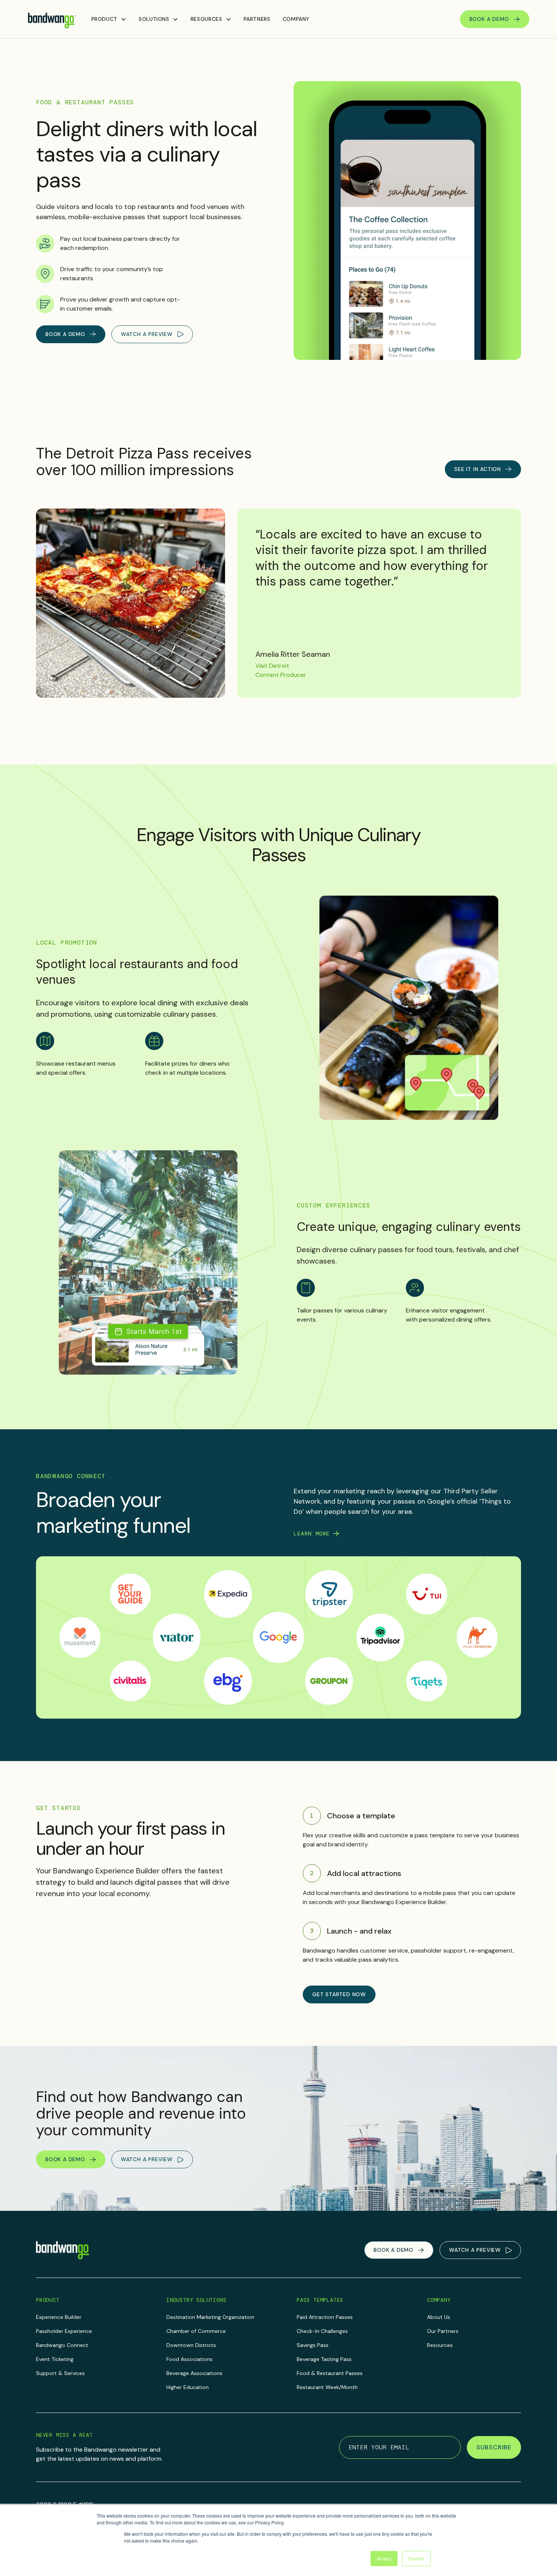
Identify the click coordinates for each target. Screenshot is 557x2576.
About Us (439, 2317)
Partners (257, 19)
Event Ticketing (55, 2359)
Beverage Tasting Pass (324, 2359)
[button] (109, 19)
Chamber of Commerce (196, 2331)
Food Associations (189, 2359)
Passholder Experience (64, 2331)
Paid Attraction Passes (325, 2317)
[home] (52, 19)
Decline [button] (416, 2558)
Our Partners (443, 2331)
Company (296, 19)
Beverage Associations (194, 2373)
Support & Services (60, 2373)
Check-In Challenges (322, 2331)
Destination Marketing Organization (210, 2317)
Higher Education (188, 2387)
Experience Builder (59, 2317)
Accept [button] (384, 2558)
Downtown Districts (191, 2345)
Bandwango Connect (62, 2345)
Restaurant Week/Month (327, 2387)
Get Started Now (339, 1994)
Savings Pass (313, 2345)
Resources (440, 2345)
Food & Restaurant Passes (330, 2373)
